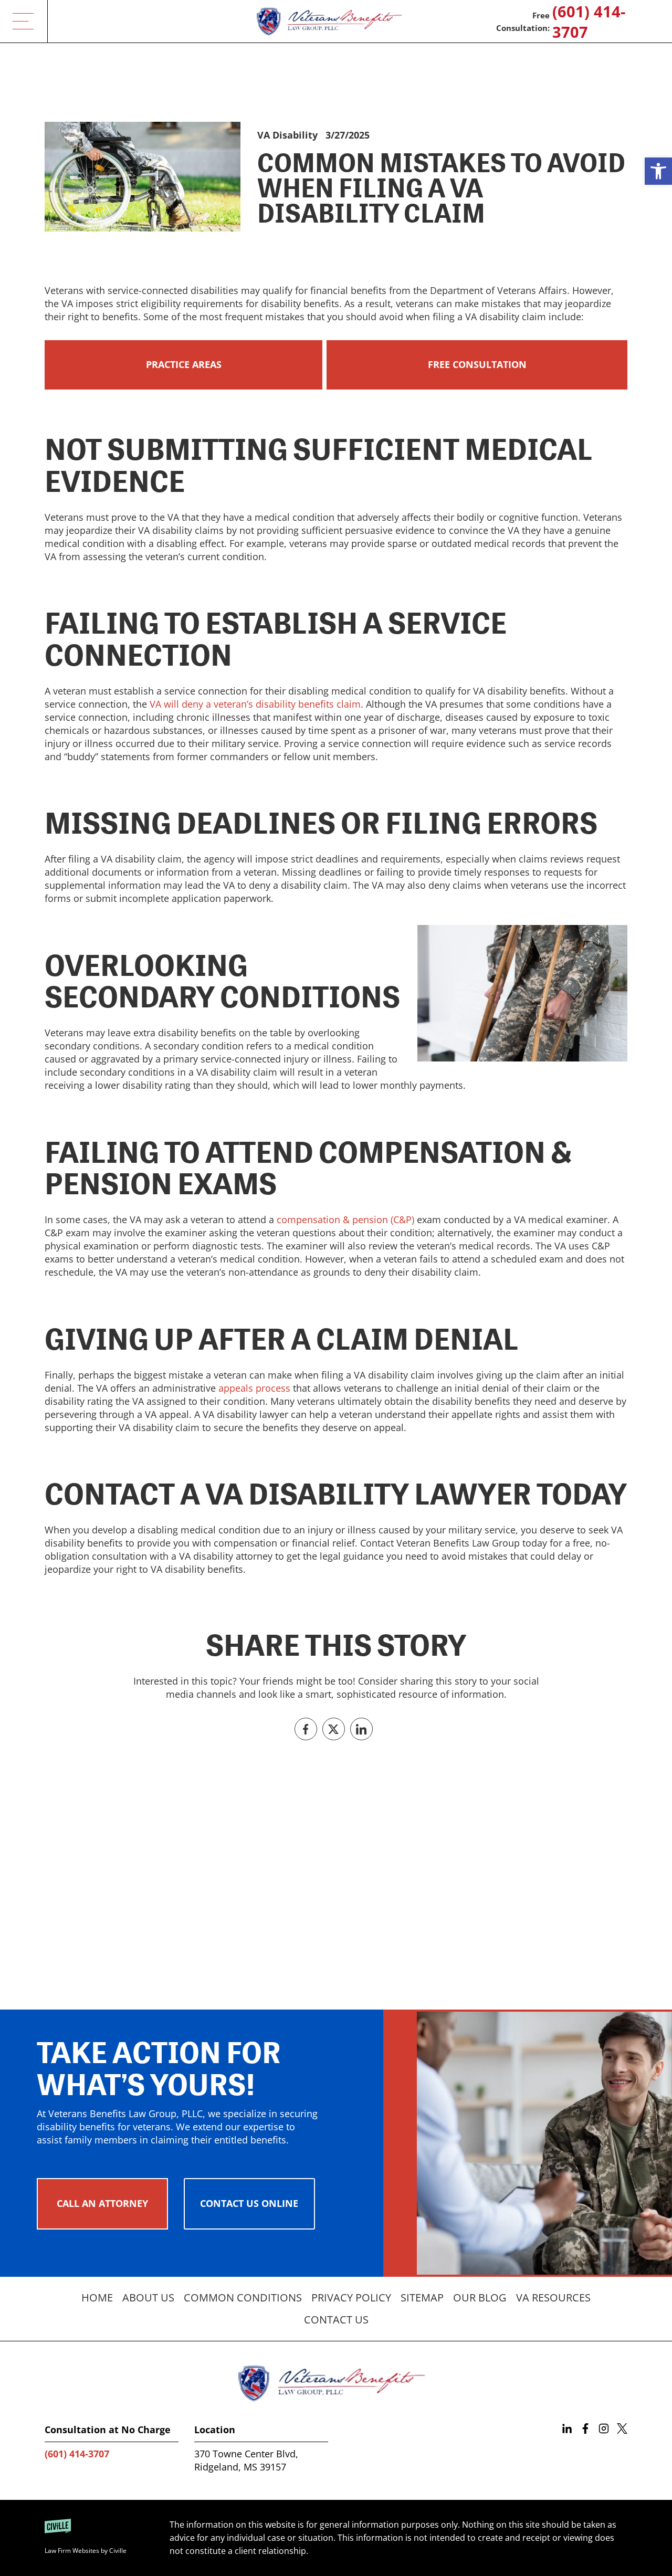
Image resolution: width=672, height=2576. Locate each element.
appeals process (254, 1388)
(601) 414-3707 (589, 22)
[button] (658, 171)
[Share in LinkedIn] (361, 1729)
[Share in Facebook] (306, 1729)
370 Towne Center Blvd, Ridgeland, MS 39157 (246, 2460)
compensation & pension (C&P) (345, 1219)
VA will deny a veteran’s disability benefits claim (255, 704)
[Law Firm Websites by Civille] (99, 2538)
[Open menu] (24, 21)
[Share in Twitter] (334, 1729)
